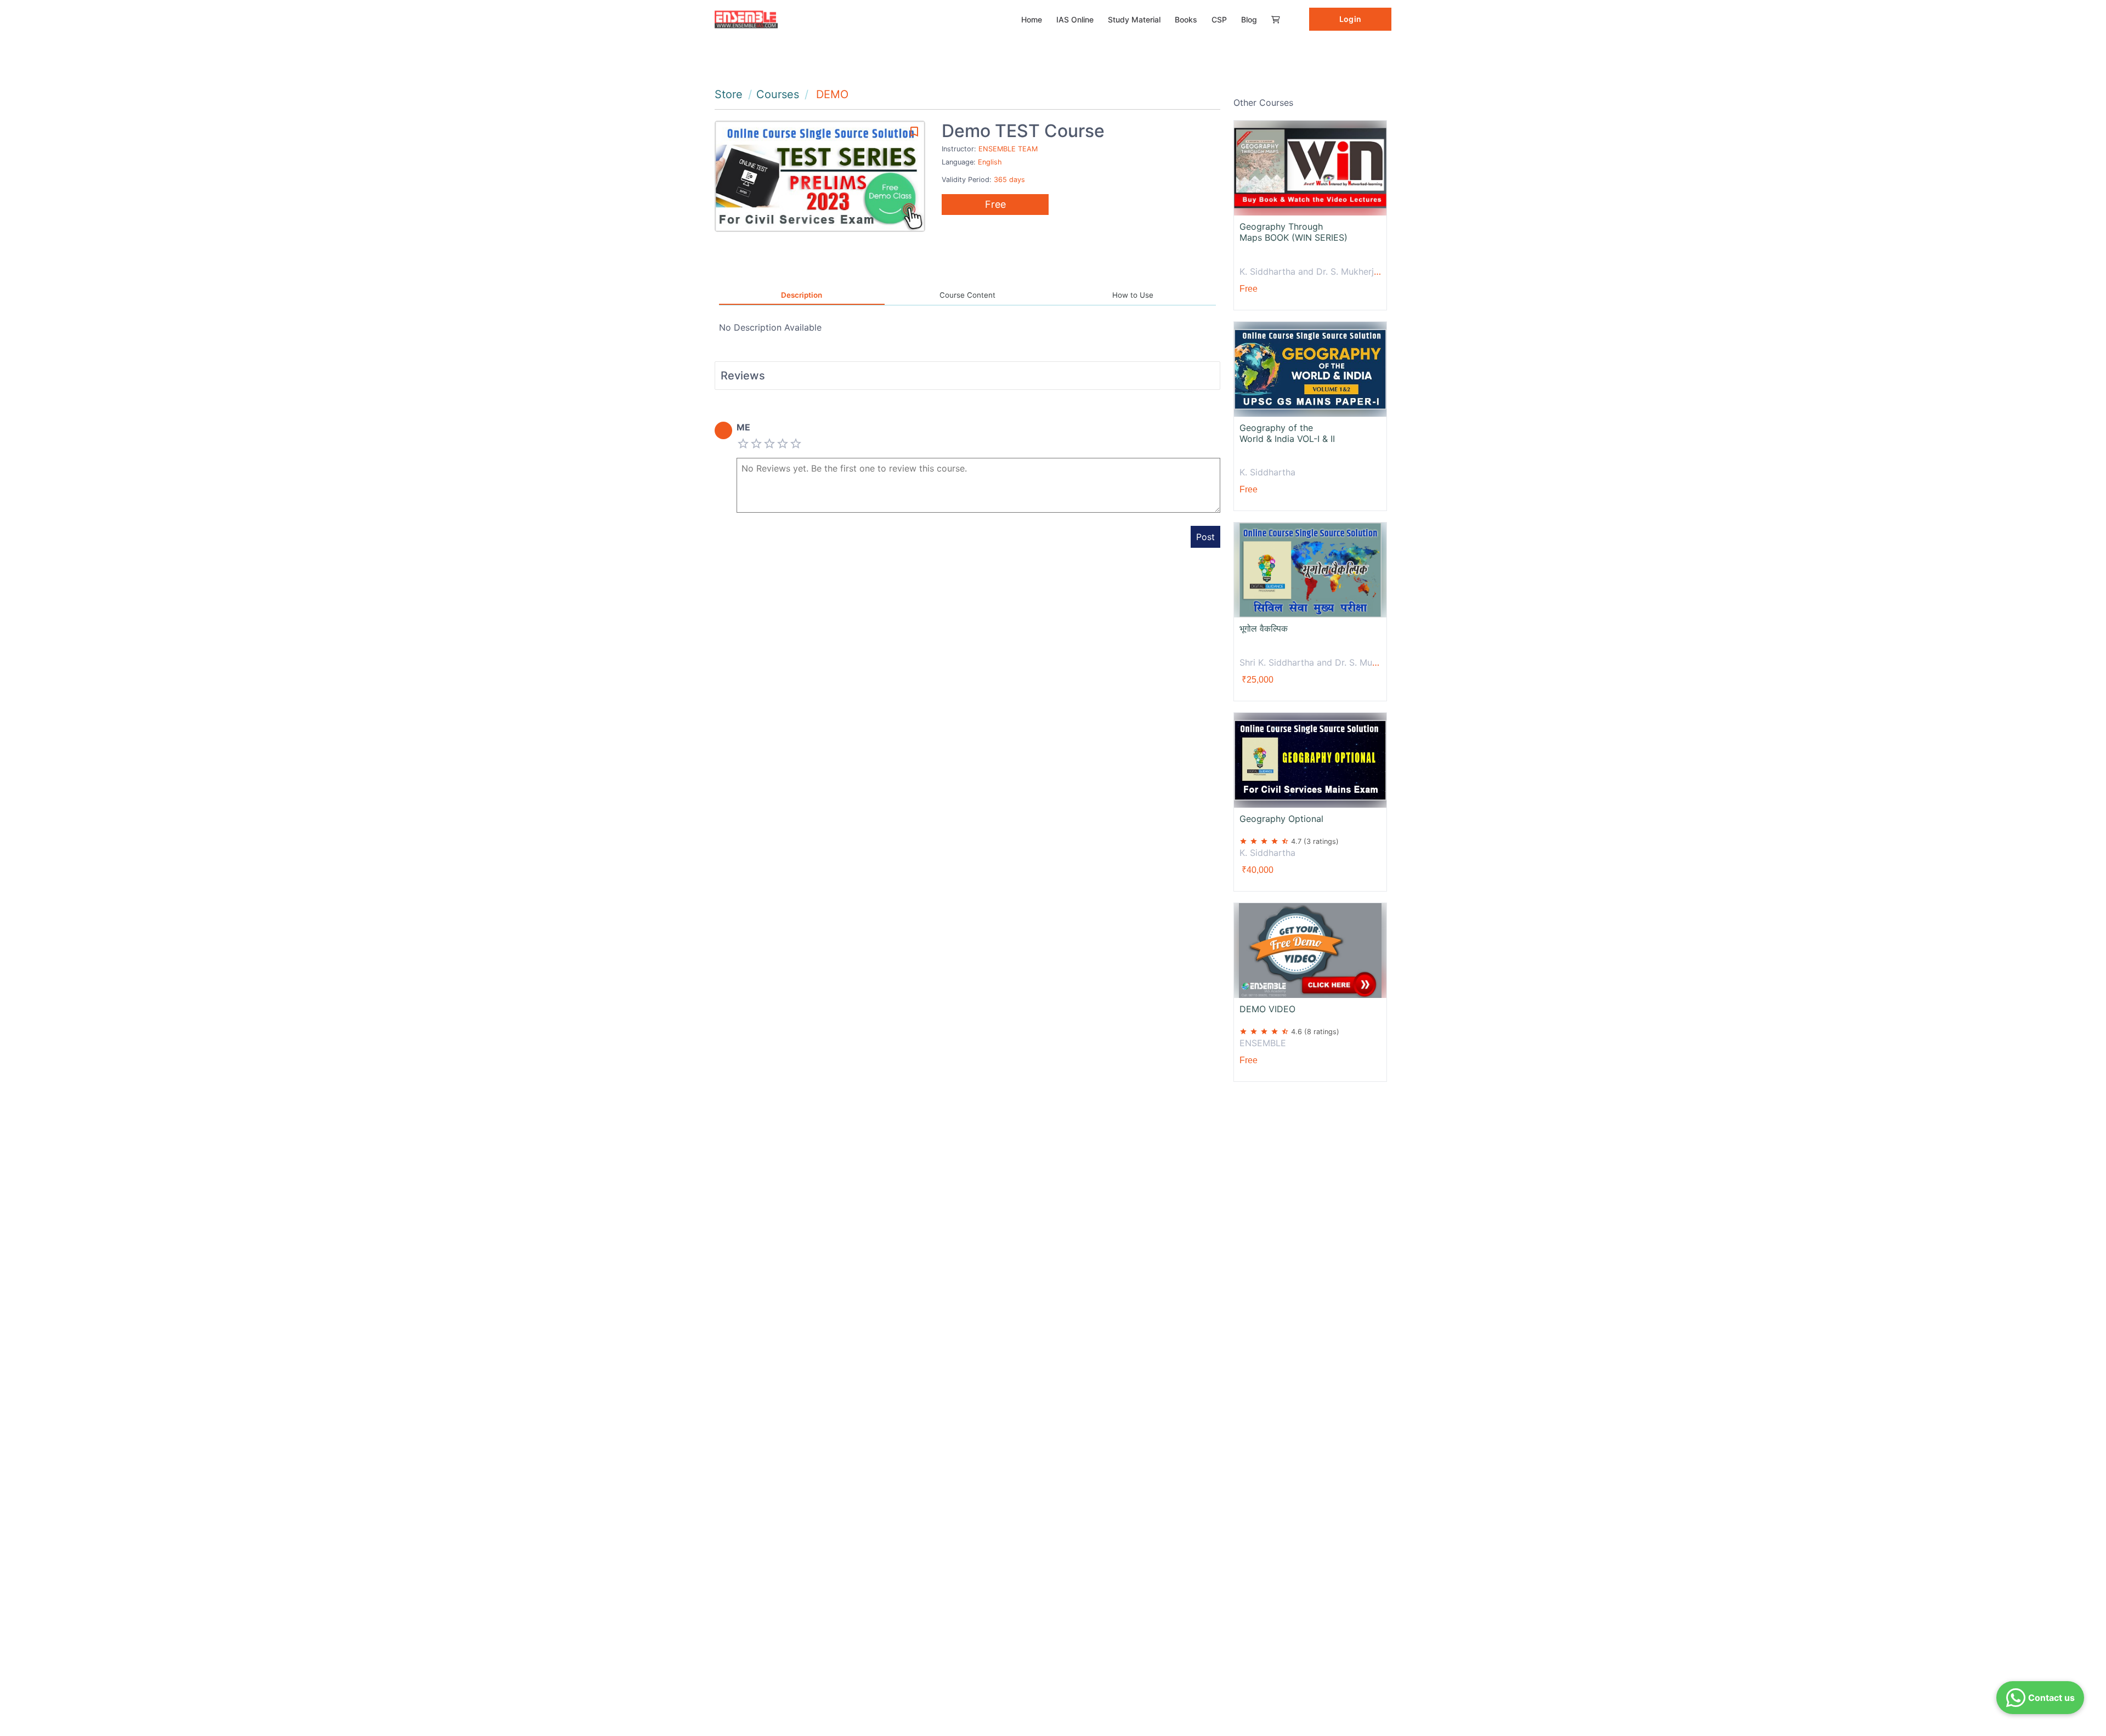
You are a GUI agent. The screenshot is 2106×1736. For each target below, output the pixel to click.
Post (1205, 537)
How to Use (1133, 295)
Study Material (1134, 19)
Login (1350, 19)
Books (1186, 19)
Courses (778, 94)
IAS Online (1075, 19)
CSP (1219, 19)
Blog (1249, 19)
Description (802, 295)
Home (1032, 19)
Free (995, 204)
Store (729, 94)
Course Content (967, 295)
